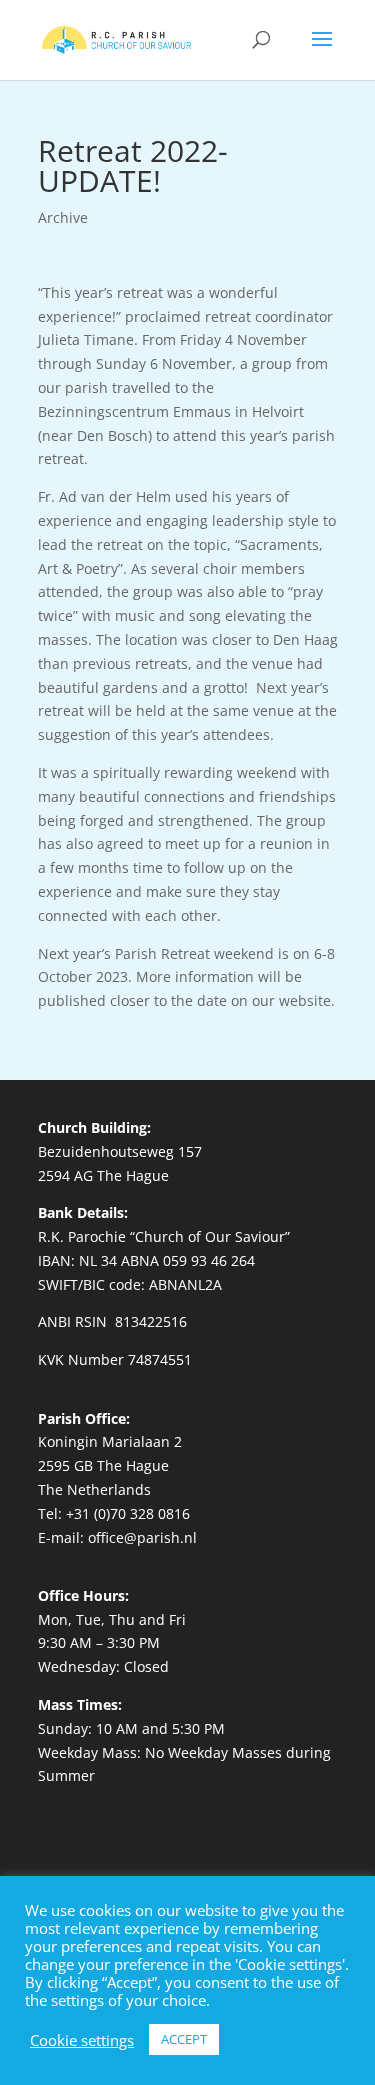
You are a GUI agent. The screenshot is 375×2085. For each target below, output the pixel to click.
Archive (63, 217)
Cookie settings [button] (82, 2040)
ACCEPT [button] (184, 2039)
